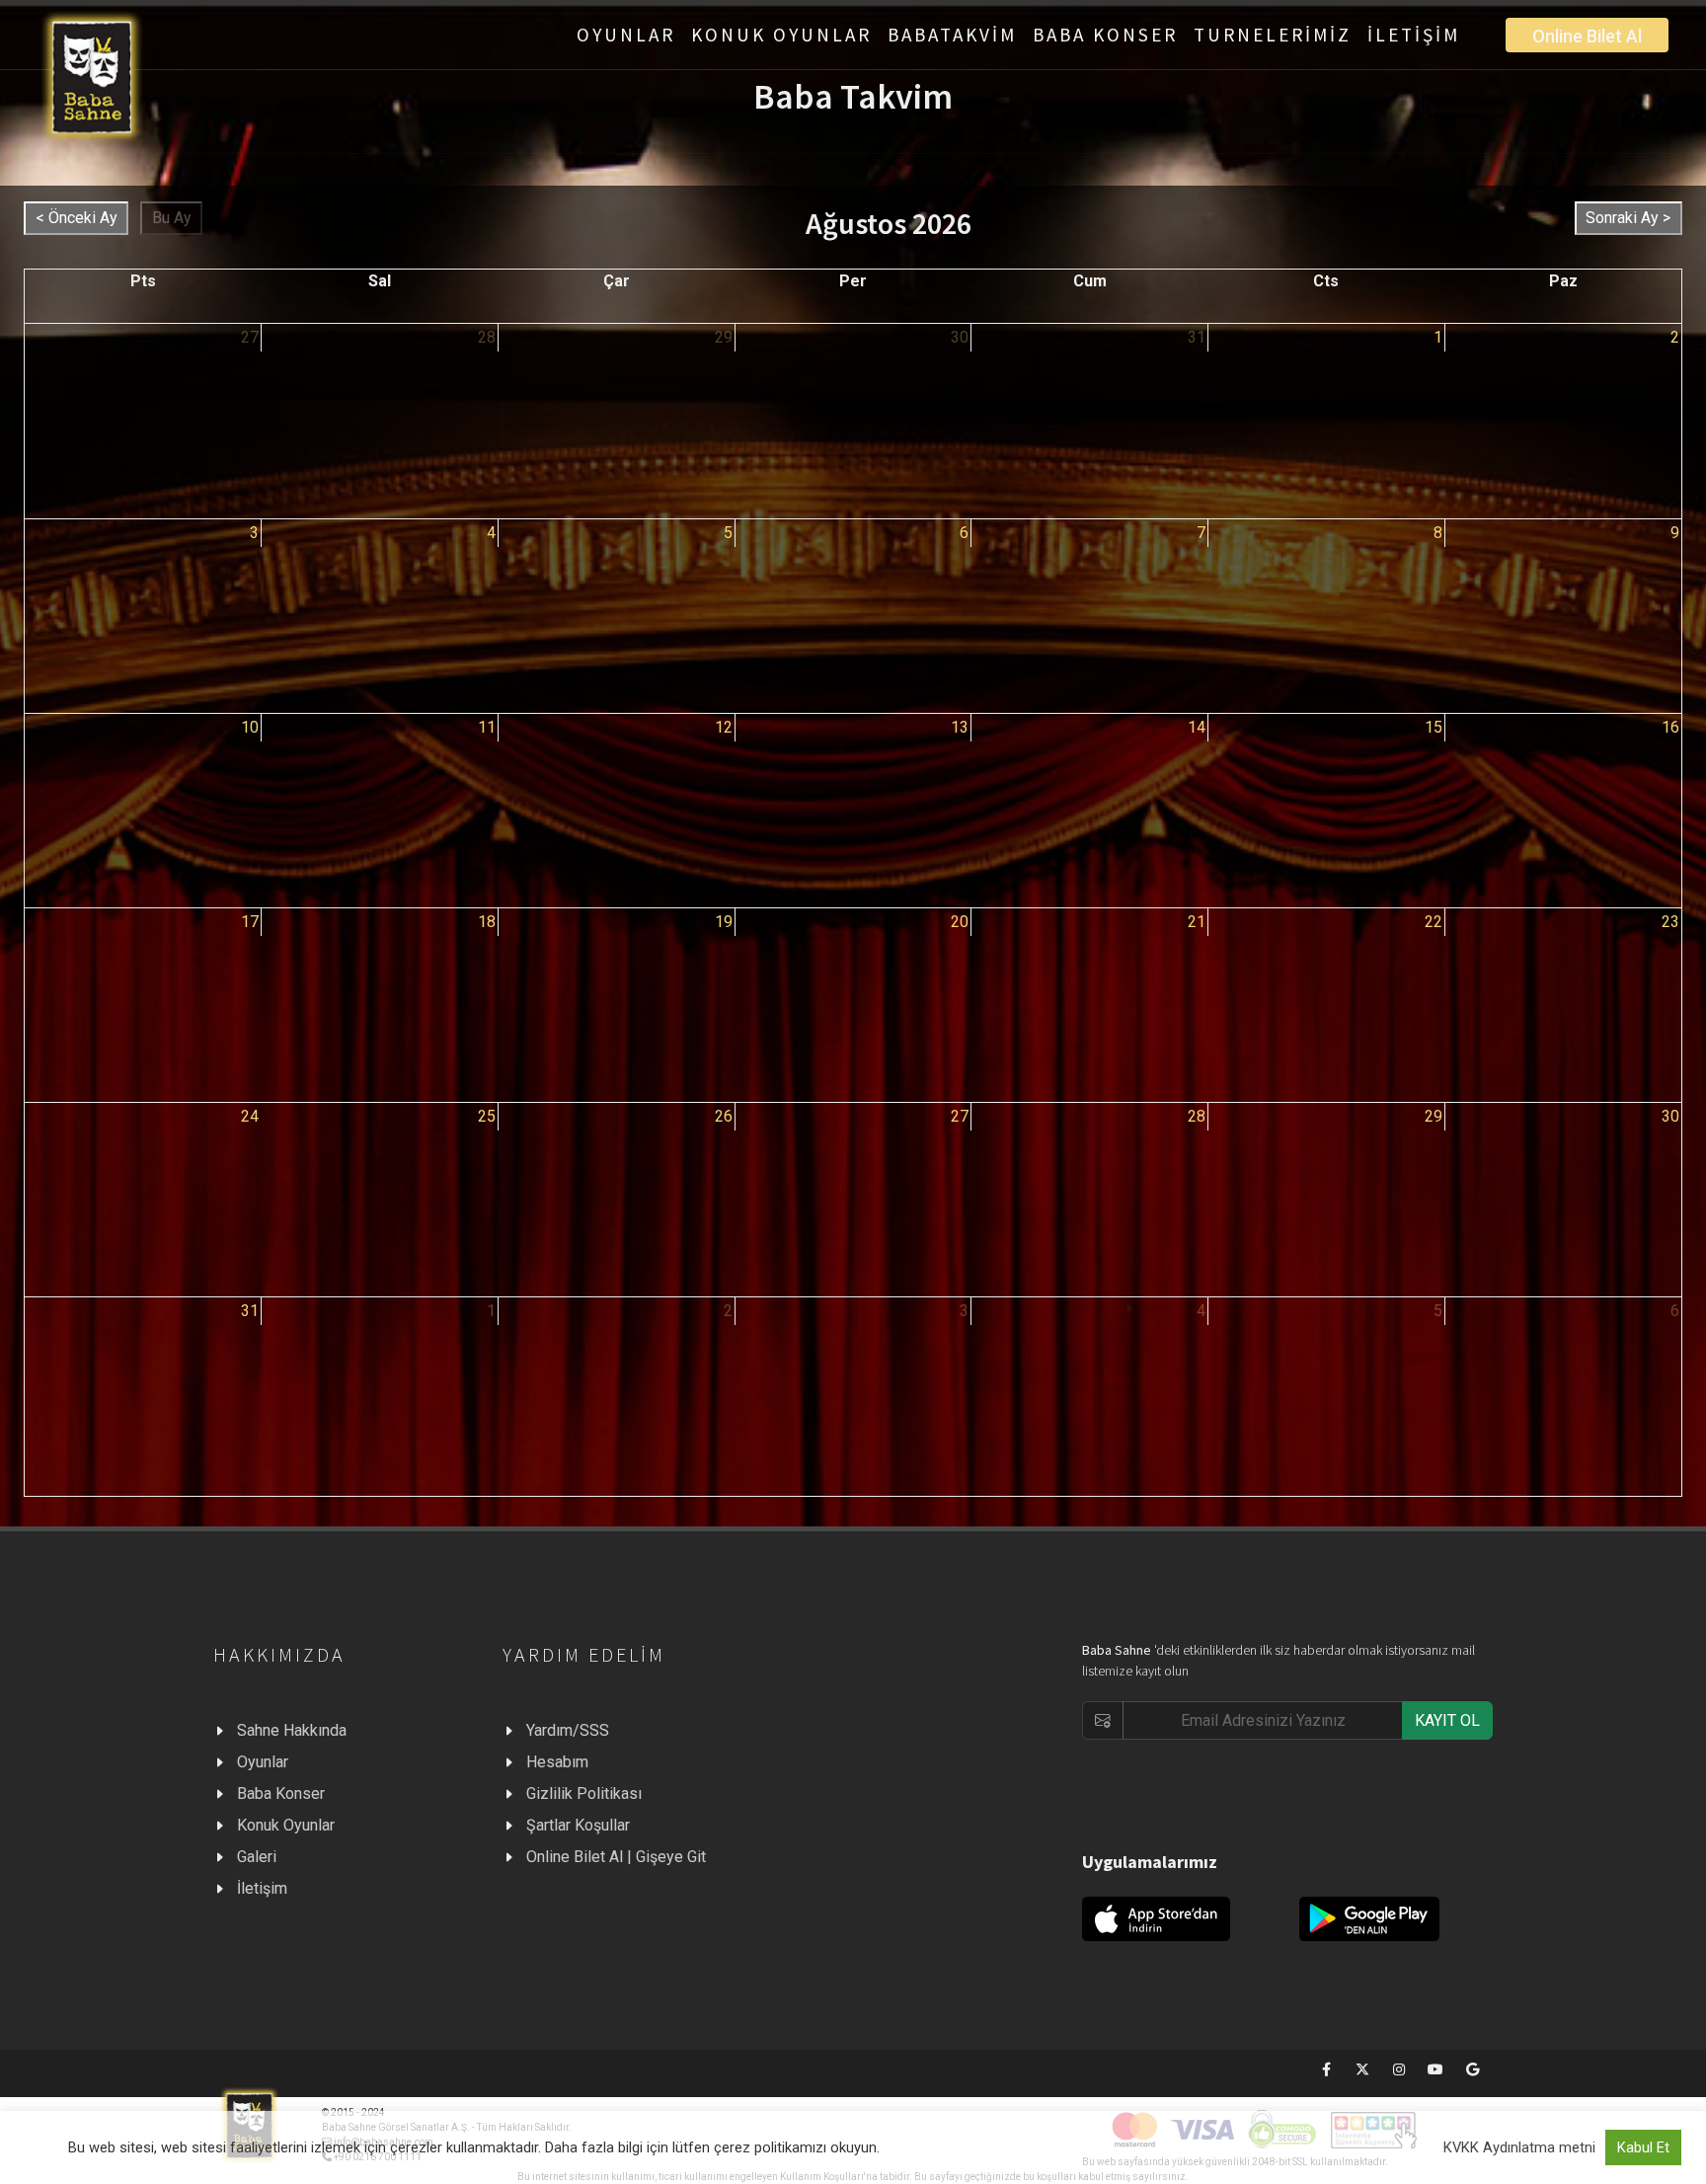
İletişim (262, 1888)
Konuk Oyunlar (286, 1825)
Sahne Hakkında (292, 1730)
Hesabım (557, 1762)
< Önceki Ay (77, 218)
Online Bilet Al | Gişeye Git (616, 1857)
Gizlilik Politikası (584, 1794)
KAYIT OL (1447, 1720)
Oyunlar (263, 1762)
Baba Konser (281, 1794)
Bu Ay (172, 218)
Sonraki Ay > (1628, 218)
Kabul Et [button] (1643, 2147)
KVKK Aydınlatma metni (1519, 2147)
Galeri (257, 1857)
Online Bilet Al (1587, 36)
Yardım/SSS (568, 1730)
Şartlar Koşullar (578, 1825)
